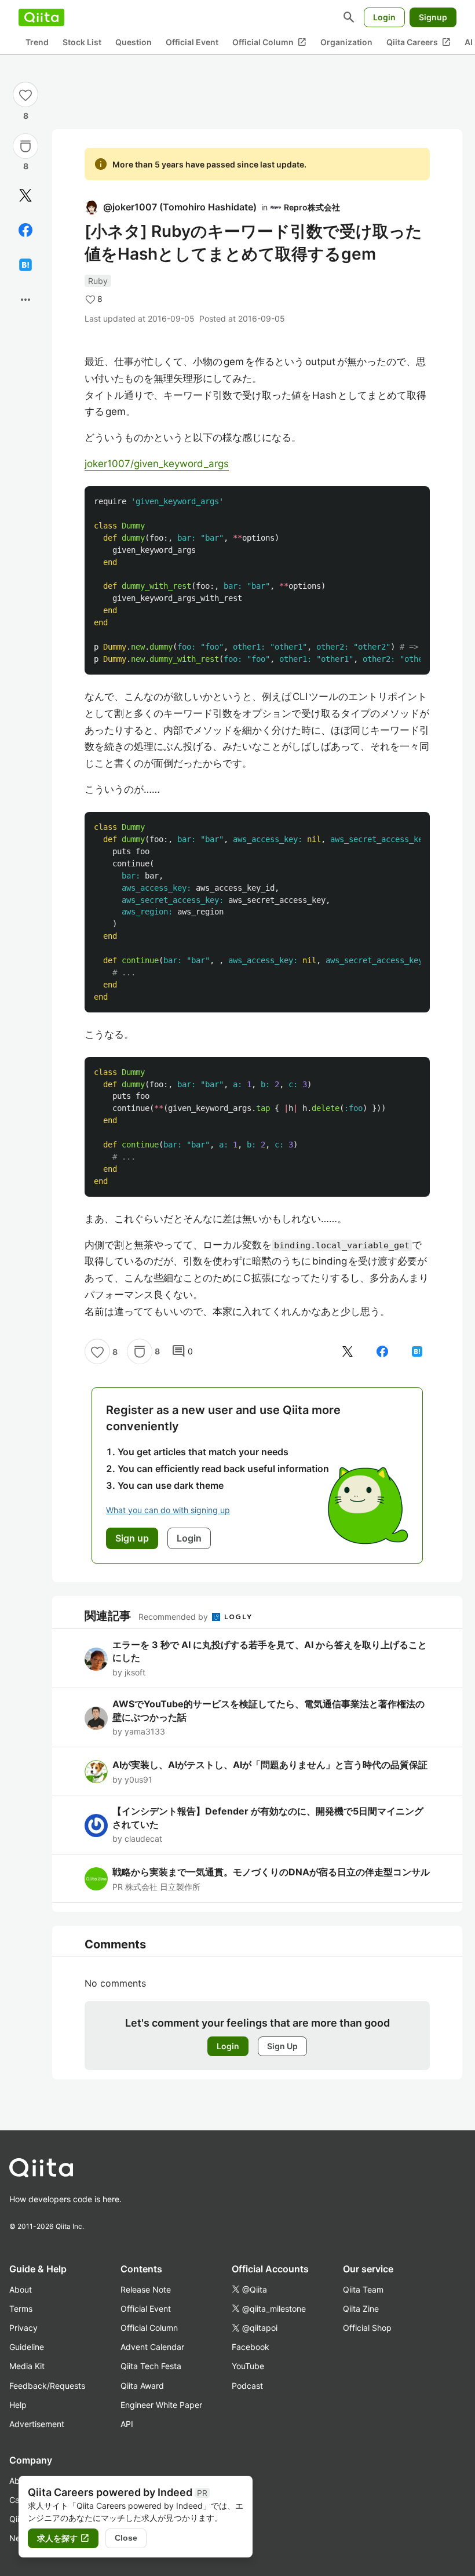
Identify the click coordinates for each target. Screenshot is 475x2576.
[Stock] (25, 146)
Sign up (132, 1538)
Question (134, 42)
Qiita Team (363, 2289)
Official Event (192, 42)
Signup (433, 17)
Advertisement (37, 2424)
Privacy (23, 2328)
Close (126, 2538)
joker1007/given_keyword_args (157, 464)
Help (18, 2405)
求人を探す (63, 2538)
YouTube (248, 2366)
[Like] (25, 94)
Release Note (146, 2289)
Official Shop (367, 2328)
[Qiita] (41, 17)
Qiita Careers (419, 42)
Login (384, 17)
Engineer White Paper (161, 2405)
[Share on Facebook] (25, 230)
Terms (21, 2309)
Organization (346, 42)
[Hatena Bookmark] (25, 265)
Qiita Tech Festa (151, 2366)
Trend (37, 42)
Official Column (269, 42)
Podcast (247, 2386)
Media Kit (27, 2366)
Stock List (82, 42)
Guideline (27, 2347)
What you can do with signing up (168, 1510)
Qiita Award (142, 2386)
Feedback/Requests (47, 2386)
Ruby (98, 281)
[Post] (25, 195)
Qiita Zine (361, 2309)
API (127, 2424)
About (21, 2289)
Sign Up (282, 2046)
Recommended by (174, 1617)
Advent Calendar (152, 2347)
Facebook (251, 2347)
